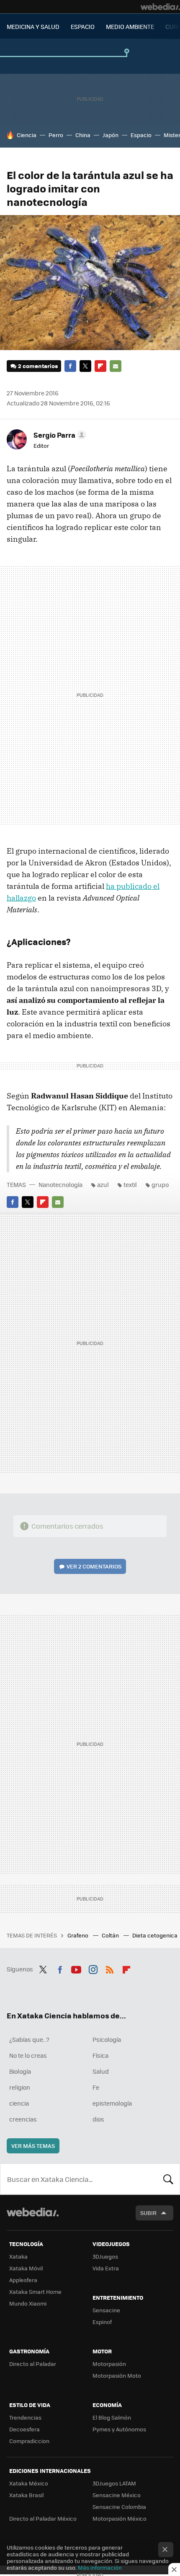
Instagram (93, 1968)
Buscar (168, 2179)
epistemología (112, 2103)
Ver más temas (33, 2146)
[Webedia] (160, 7)
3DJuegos (105, 2256)
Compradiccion (29, 2441)
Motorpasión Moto (117, 2375)
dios (98, 2119)
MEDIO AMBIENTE (130, 26)
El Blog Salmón (112, 2417)
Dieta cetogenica (156, 1935)
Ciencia (27, 135)
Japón (111, 135)
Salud (101, 2071)
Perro (56, 135)
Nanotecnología (60, 1184)
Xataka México (29, 2483)
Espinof (102, 2322)
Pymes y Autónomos (119, 2429)
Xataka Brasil (26, 2495)
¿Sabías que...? (29, 2039)
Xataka (18, 2256)
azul (103, 1184)
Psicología (107, 2039)
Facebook (70, 366)
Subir (148, 2213)
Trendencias (25, 2417)
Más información (100, 2567)
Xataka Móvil (26, 2268)
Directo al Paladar (33, 2364)
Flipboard (100, 366)
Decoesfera (24, 2429)
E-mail (116, 366)
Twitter (85, 366)
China (83, 135)
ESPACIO (83, 26)
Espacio (141, 135)
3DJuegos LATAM (114, 2483)
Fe (96, 2087)
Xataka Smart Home (35, 2292)
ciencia (19, 2103)
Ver (94, 1566)
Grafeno (78, 1935)
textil (130, 1184)
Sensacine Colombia (119, 2507)
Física (100, 2055)
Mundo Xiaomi (28, 2303)
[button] (59, 435)
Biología (20, 2071)
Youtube (76, 1968)
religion (20, 2087)
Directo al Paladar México (43, 2518)
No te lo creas (28, 2055)
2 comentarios (38, 366)
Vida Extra (106, 2268)
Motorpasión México (120, 2518)
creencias (23, 2119)
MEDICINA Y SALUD (33, 26)
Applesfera (23, 2280)
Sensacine (106, 2310)
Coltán (111, 1935)
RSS (110, 1968)
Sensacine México (117, 2495)
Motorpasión (109, 2364)
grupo (160, 1184)
